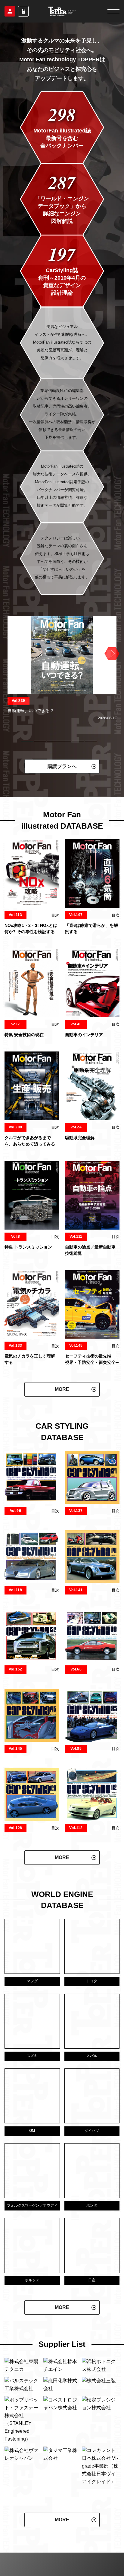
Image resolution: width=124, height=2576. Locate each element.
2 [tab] (40, 741)
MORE (62, 1389)
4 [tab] (65, 741)
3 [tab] (53, 741)
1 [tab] (27, 741)
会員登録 (10, 11)
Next (111, 654)
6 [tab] (91, 741)
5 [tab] (78, 741)
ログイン (23, 11)
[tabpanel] (62, 669)
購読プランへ (62, 766)
